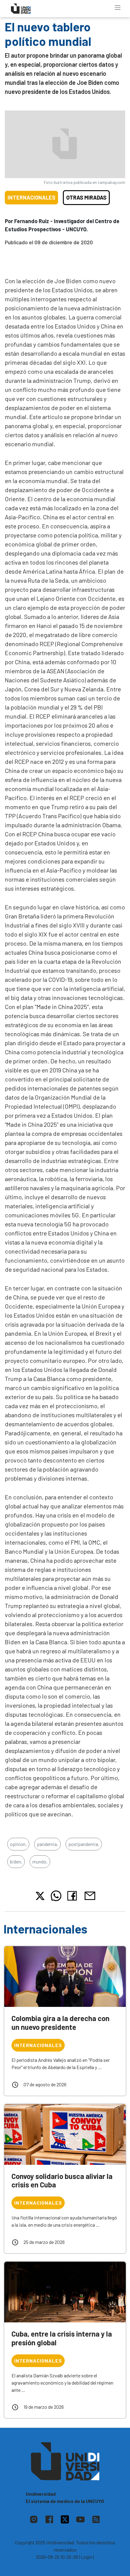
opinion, (18, 1844)
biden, (16, 1862)
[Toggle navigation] (118, 8)
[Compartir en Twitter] (40, 1896)
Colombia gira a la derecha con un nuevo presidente (60, 2023)
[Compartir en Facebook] (73, 1896)
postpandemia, (84, 1844)
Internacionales (31, 197)
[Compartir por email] (90, 1895)
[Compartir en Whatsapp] (56, 1896)
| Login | (86, 2557)
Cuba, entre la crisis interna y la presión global (62, 2338)
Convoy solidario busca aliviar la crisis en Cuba (62, 2180)
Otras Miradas (86, 197)
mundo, (40, 1862)
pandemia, (47, 1844)
